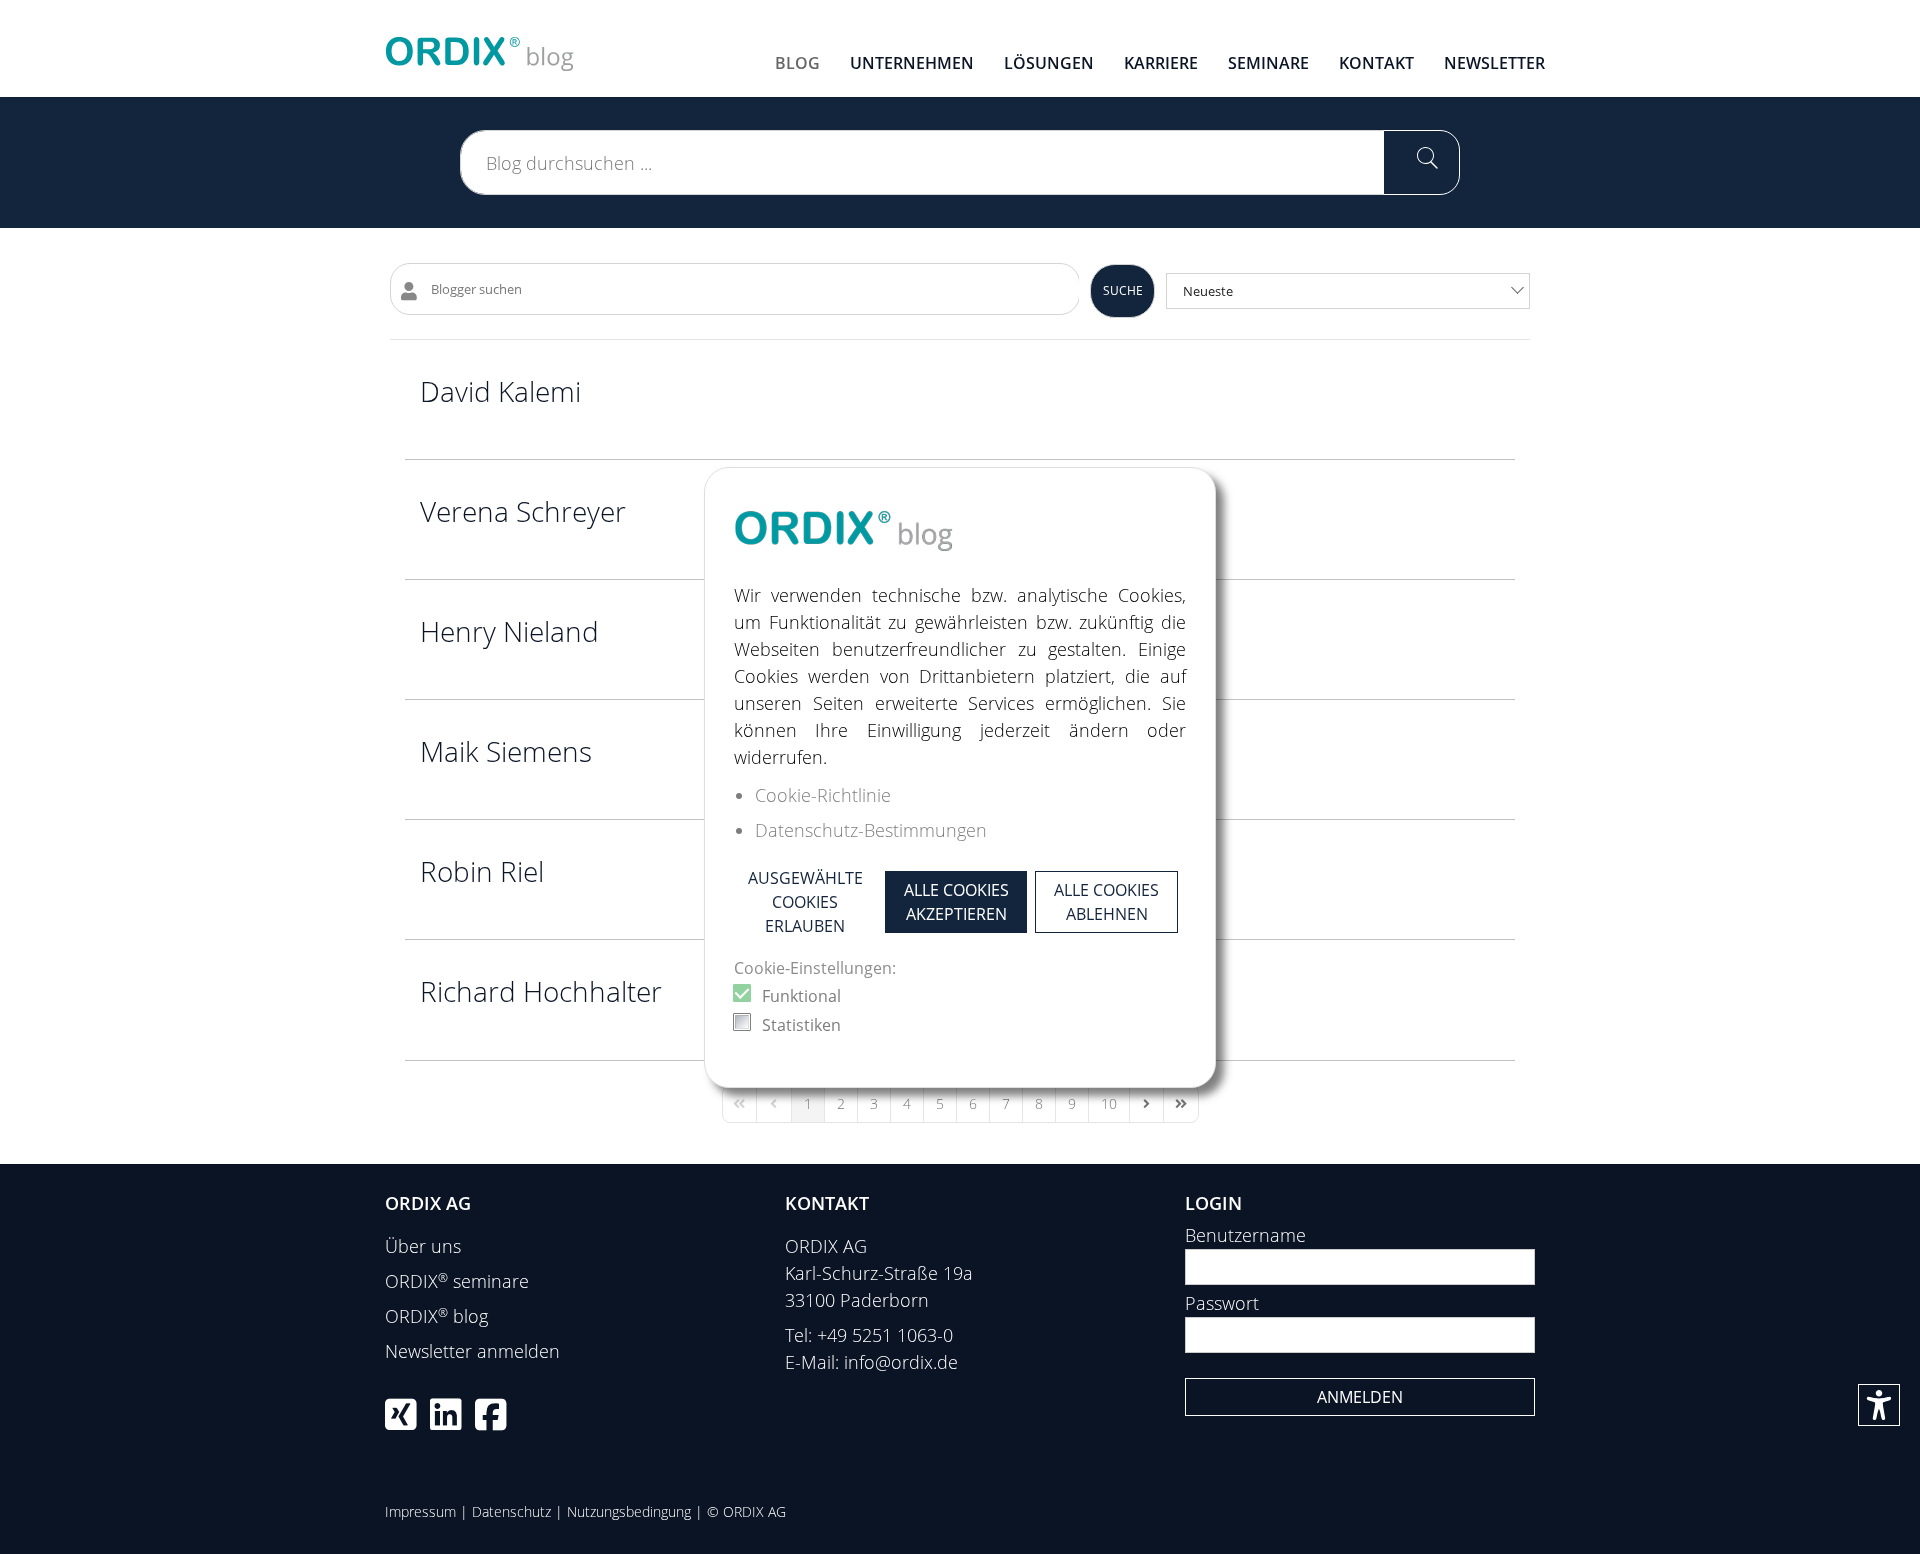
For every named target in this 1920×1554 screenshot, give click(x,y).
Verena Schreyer (523, 511)
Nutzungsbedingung (629, 1511)
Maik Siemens (506, 751)
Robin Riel (482, 871)
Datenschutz (511, 1511)
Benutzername (1245, 1235)
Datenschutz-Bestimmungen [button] (871, 830)
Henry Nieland (509, 631)
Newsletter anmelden (472, 1351)
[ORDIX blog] (480, 46)
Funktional (801, 996)
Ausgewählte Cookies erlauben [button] (805, 902)
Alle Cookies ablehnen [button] (1106, 902)
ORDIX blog (436, 1316)
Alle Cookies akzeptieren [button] (956, 902)
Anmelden (1360, 1397)
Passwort (1222, 1303)
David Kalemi (500, 391)
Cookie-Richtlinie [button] (823, 795)
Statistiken (801, 1025)
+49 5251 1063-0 (885, 1335)
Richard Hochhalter (541, 991)
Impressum (420, 1511)
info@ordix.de (901, 1362)
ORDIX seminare (457, 1281)
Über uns (423, 1246)
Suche (1123, 290)
